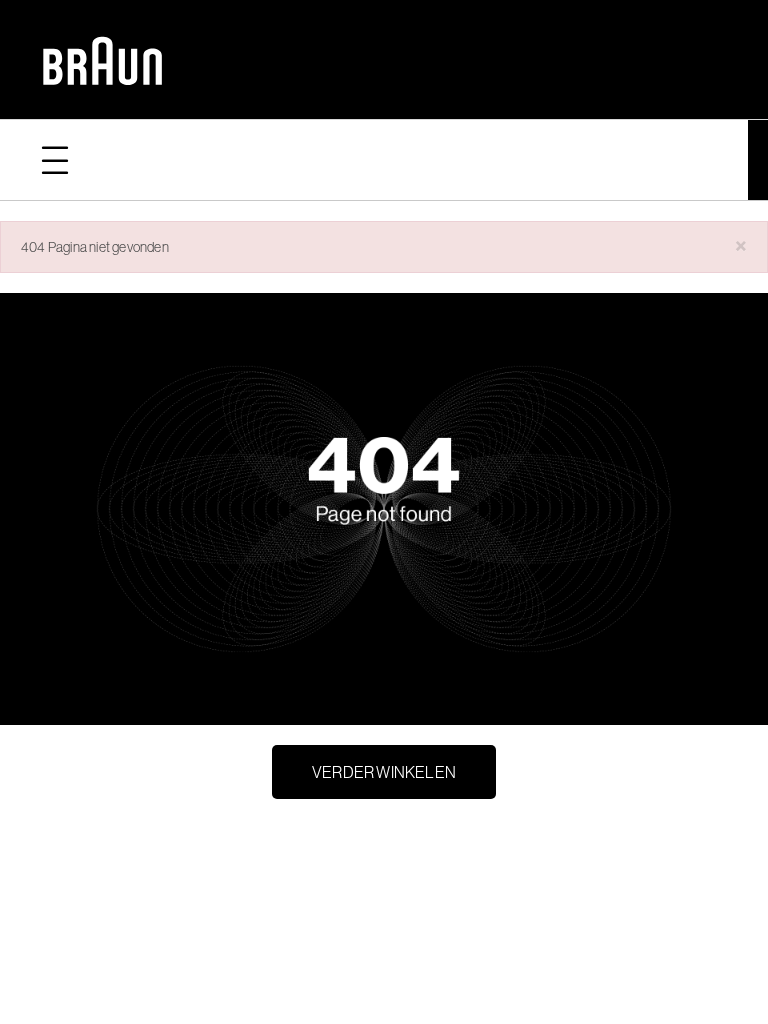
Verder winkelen (384, 772)
